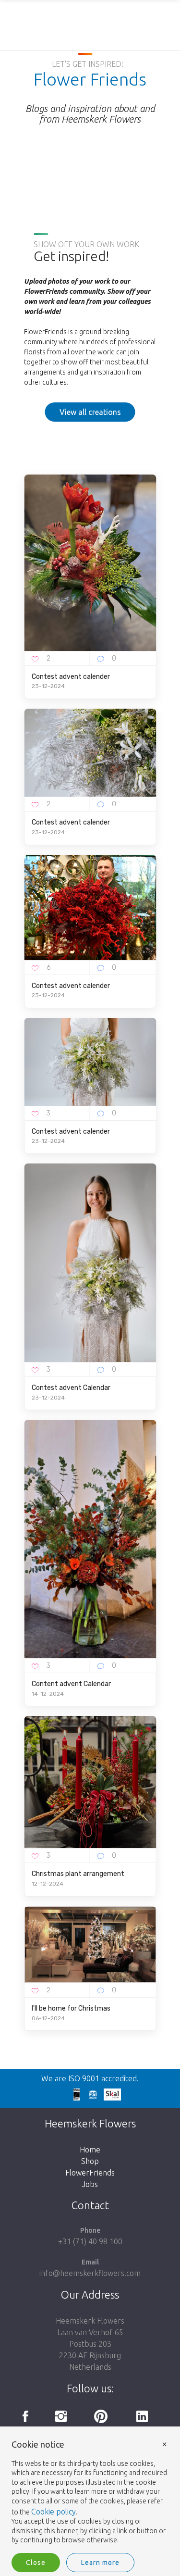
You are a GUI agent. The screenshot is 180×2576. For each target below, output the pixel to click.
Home (90, 2150)
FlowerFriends (90, 2173)
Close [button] (36, 2563)
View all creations (90, 412)
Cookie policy (54, 2512)
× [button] (165, 2444)
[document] (90, 2493)
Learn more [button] (100, 2563)
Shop (90, 2161)
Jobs (90, 2184)
